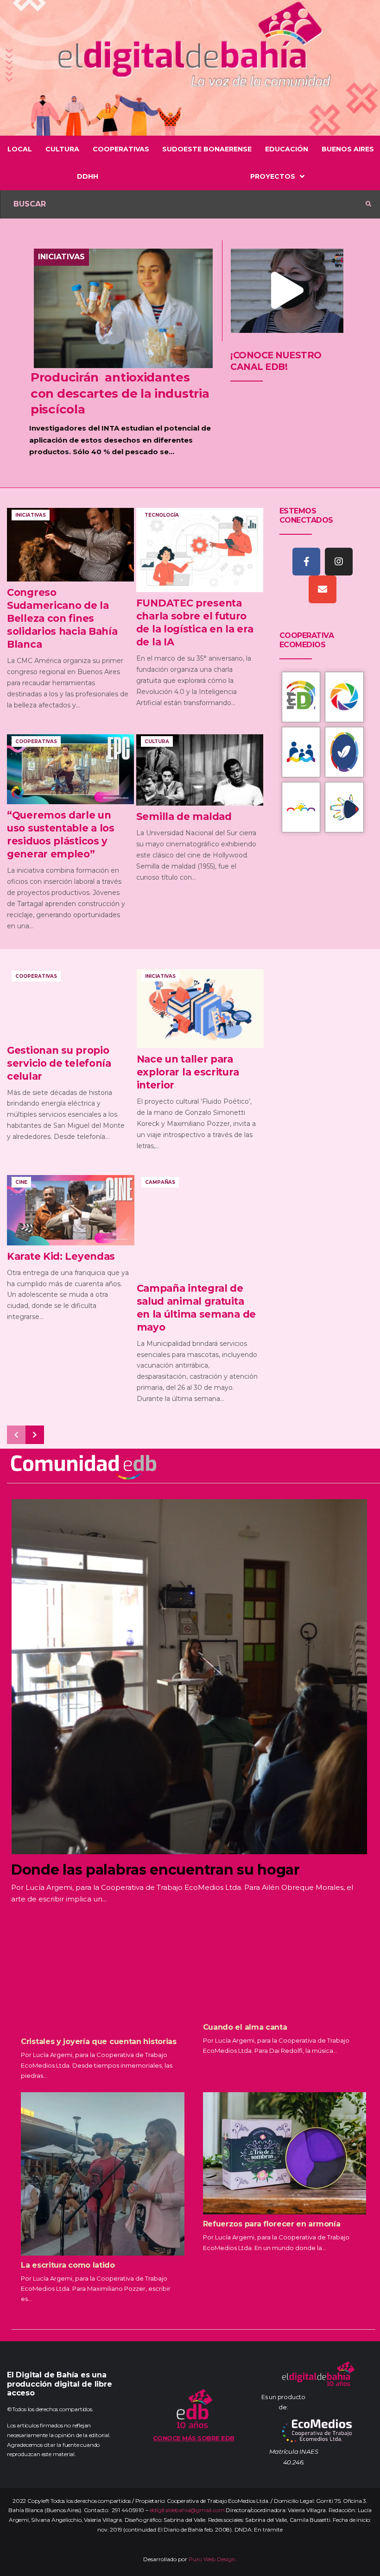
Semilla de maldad (184, 816)
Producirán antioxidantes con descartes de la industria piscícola (120, 393)
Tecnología (162, 515)
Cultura (157, 741)
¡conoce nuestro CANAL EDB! (276, 361)
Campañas (160, 1182)
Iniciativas (61, 257)
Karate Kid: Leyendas (61, 1256)
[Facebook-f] (306, 562)
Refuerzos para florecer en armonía (272, 2224)
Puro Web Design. (213, 2559)
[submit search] (368, 204)
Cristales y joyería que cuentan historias (99, 2041)
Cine (21, 1182)
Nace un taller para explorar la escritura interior (188, 1072)
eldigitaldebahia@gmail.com (187, 2510)
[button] (287, 291)
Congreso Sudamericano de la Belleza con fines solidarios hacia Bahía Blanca (62, 618)
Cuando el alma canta (245, 2027)
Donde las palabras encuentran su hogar (155, 1870)
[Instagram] (339, 562)
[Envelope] (323, 589)
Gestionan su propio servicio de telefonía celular (59, 1063)
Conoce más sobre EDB (194, 2438)
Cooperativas (36, 741)
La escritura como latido (68, 2265)
